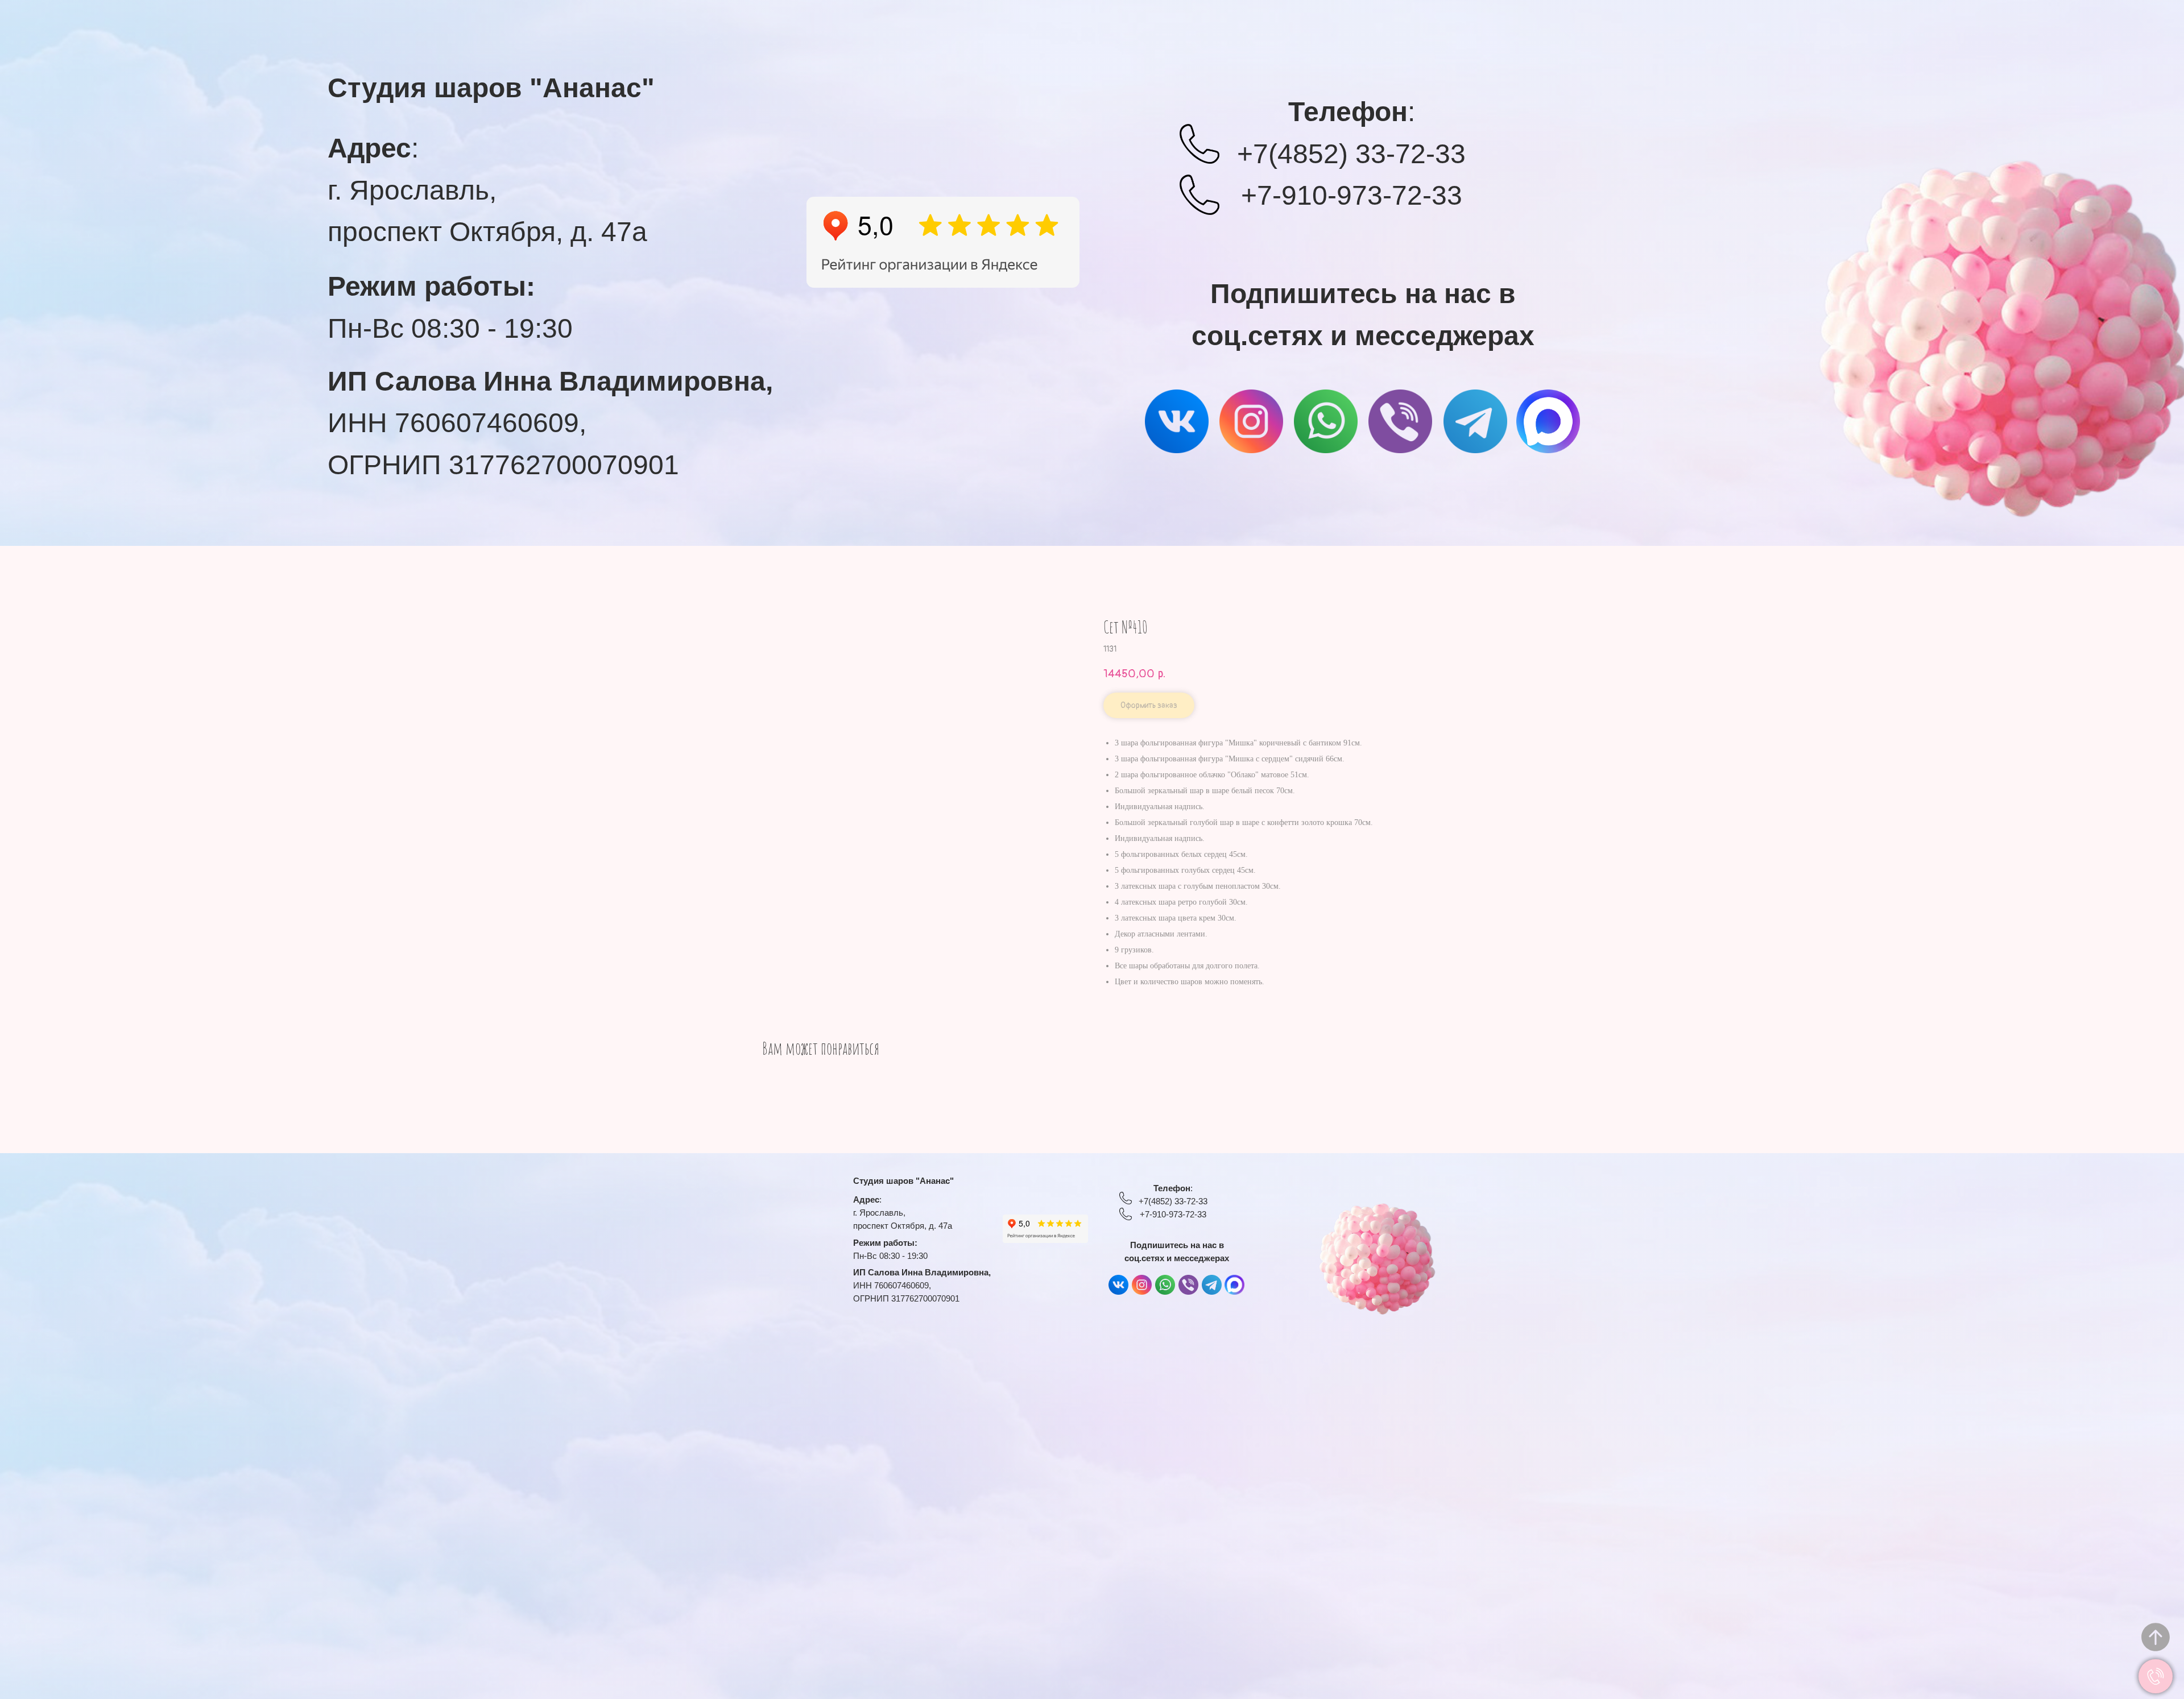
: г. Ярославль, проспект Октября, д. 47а (487, 190)
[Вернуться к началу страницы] (2156, 1637)
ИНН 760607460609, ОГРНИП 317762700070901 (550, 423)
